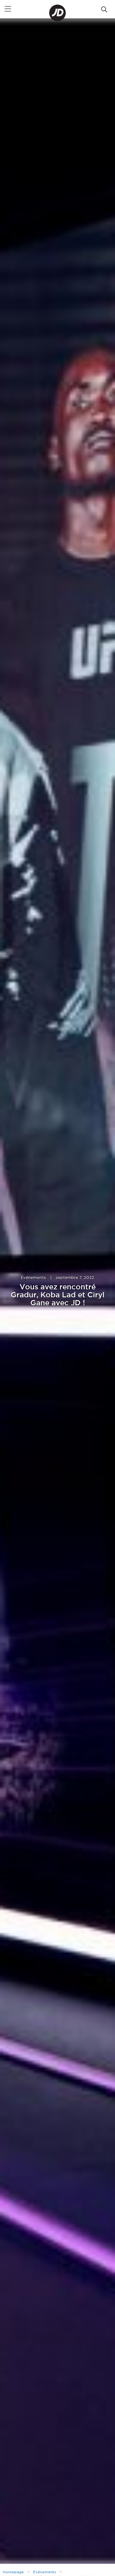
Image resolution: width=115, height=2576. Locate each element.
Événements (33, 1278)
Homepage (13, 2572)
